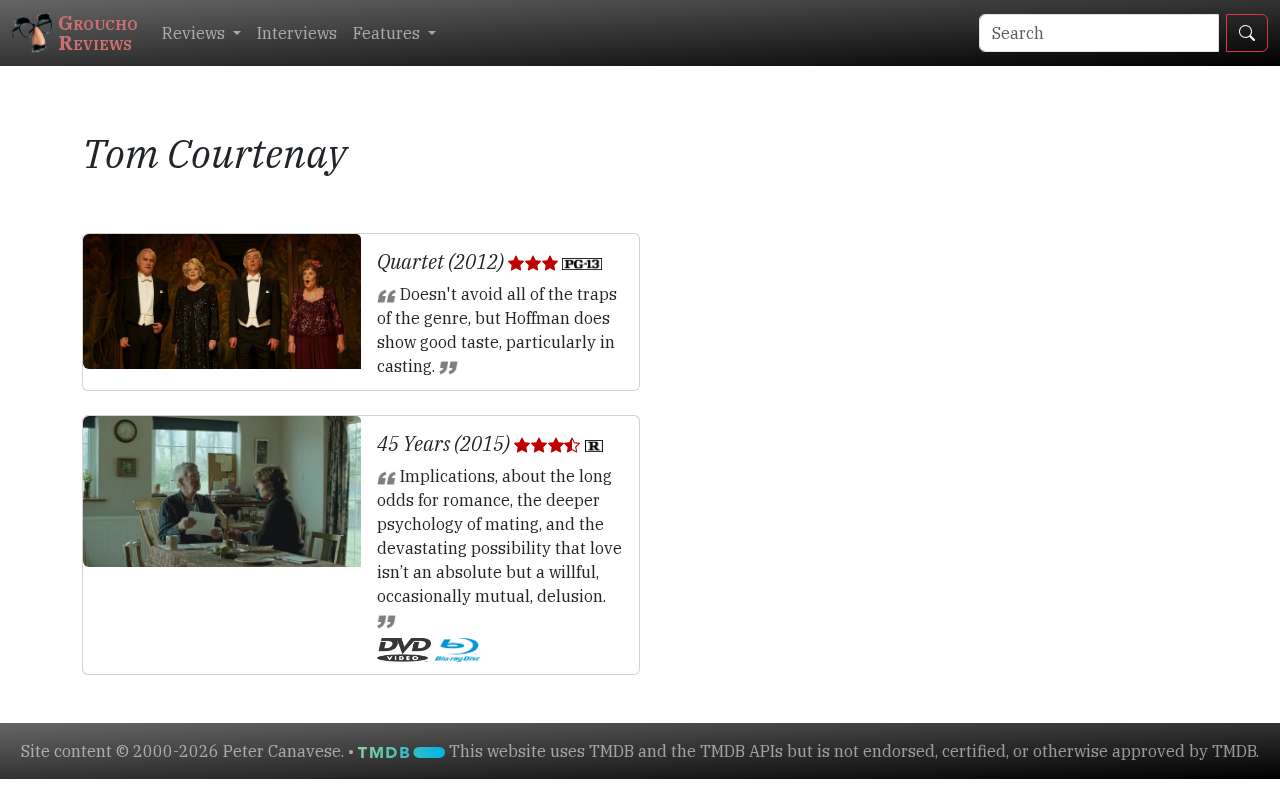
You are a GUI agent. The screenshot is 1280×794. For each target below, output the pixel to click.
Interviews (297, 33)
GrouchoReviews (98, 32)
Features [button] (388, 33)
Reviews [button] (195, 33)
